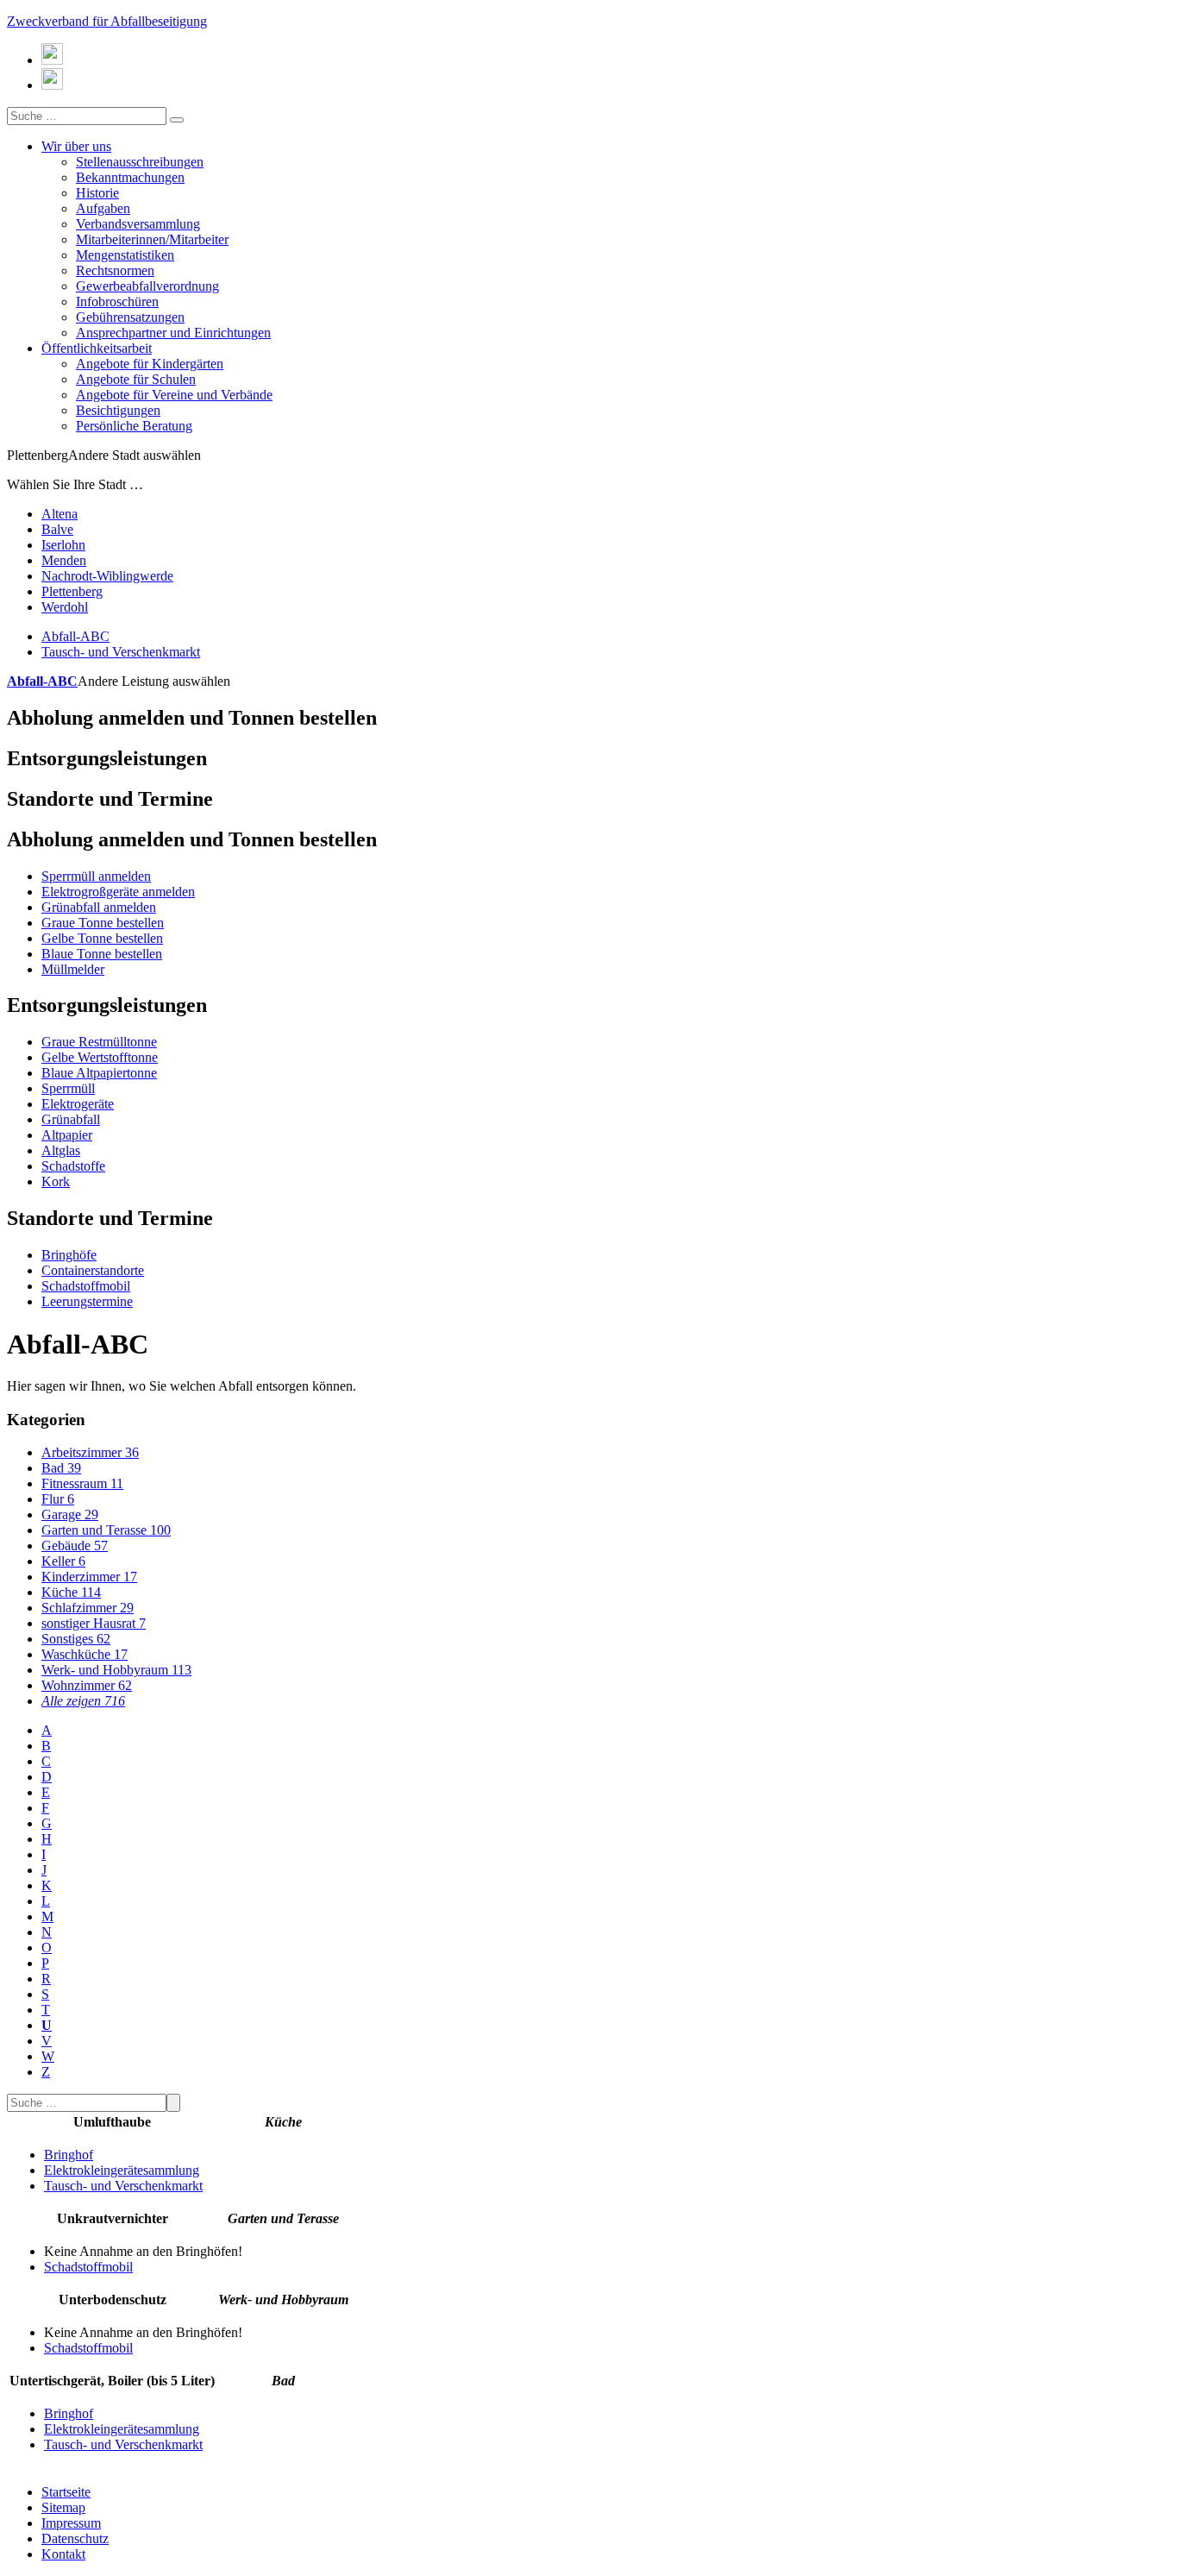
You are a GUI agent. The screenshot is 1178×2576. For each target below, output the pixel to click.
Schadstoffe (73, 1166)
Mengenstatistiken (125, 255)
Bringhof (69, 2155)
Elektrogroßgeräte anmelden (118, 892)
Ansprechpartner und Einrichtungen (173, 333)
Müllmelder (73, 969)
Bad (61, 1468)
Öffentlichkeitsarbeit (97, 348)
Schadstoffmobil (86, 1286)
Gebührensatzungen (130, 317)
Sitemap (63, 2507)
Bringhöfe (69, 1255)
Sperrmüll (68, 1088)
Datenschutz (75, 2538)
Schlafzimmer (88, 1608)
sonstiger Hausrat (94, 1623)
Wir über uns (76, 146)
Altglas (61, 1150)
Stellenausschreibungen (140, 162)
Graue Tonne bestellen (103, 923)
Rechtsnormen (115, 270)
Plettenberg (72, 591)
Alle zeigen (83, 1701)
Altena (60, 514)
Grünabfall (71, 1119)
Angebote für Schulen (136, 379)
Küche (71, 1592)
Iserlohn (63, 545)
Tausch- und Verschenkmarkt (121, 652)
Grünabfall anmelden (99, 907)
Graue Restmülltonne (99, 1042)
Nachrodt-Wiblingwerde (107, 576)
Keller (63, 1561)
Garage (70, 1514)
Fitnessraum (82, 1483)
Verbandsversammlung (138, 224)
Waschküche (85, 1654)
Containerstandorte (93, 1270)
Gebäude (75, 1546)
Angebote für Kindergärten (150, 364)
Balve (57, 529)
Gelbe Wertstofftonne (100, 1057)
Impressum (71, 2523)
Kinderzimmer (89, 1577)
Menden (64, 560)
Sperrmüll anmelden (96, 876)
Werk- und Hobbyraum (116, 1670)
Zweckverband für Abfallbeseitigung (107, 21)
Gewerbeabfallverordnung (147, 286)
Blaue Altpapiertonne (99, 1073)
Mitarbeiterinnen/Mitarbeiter (152, 239)
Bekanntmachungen (130, 177)
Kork (56, 1181)
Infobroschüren (117, 302)
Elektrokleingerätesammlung (122, 2170)
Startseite (66, 2492)
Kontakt (63, 2554)
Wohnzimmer (87, 1685)
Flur (58, 1499)
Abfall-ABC (75, 636)
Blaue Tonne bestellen (102, 954)
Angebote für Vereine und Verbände (174, 395)
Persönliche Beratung (134, 426)
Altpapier (67, 1135)
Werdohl (65, 607)
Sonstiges (76, 1639)
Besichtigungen (118, 410)
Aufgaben (103, 208)
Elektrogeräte (78, 1104)
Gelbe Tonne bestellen (102, 938)
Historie (97, 193)
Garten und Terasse (106, 1530)
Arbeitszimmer (90, 1452)
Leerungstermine (87, 1301)
